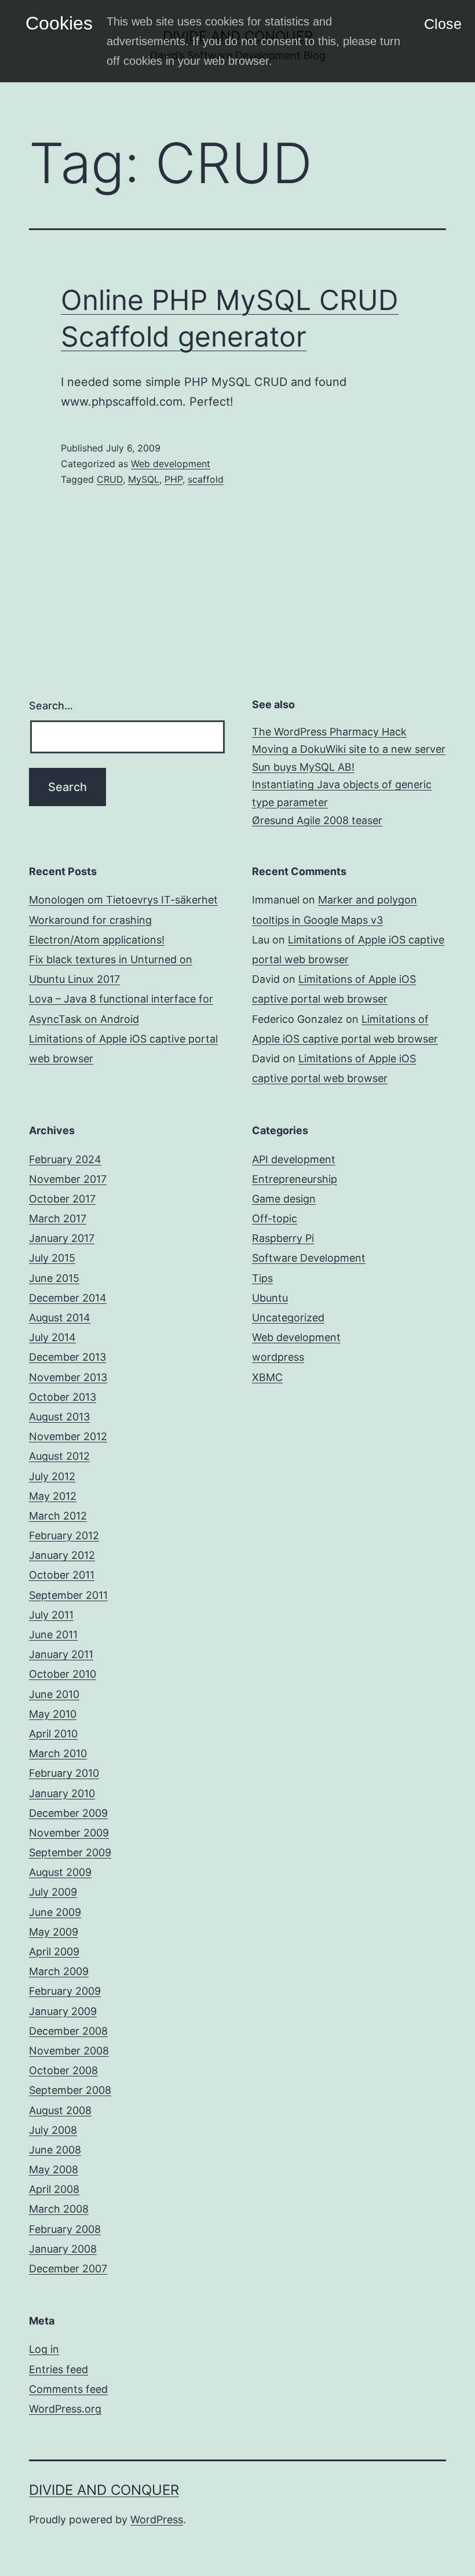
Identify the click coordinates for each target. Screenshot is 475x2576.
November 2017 (68, 1179)
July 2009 (53, 1892)
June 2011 (53, 1635)
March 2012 (58, 1516)
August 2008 (60, 2110)
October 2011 (62, 1575)
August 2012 (59, 1456)
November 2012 (68, 1436)
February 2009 (65, 1991)
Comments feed (68, 2389)
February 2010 (64, 1773)
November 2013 (68, 1377)
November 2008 (69, 2051)
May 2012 (53, 1496)
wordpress (278, 1357)
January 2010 (62, 1793)
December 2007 (68, 2269)
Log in (44, 2349)
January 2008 (63, 2249)
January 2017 (62, 1238)
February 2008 (65, 2229)
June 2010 (54, 1694)
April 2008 (54, 2189)
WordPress (157, 2519)
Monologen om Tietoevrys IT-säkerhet (123, 900)
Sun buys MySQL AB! (303, 767)
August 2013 (59, 1417)
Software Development (309, 1258)
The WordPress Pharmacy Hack (329, 732)
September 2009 (70, 1852)
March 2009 (59, 1971)
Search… (51, 706)
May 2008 (54, 2169)
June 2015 (54, 1278)
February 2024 (65, 1159)
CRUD (110, 479)
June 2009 (55, 1912)
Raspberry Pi (283, 1238)
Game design (284, 1199)
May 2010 (53, 1714)
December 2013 (67, 1357)
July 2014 (52, 1337)
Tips (262, 1278)
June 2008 (55, 2150)
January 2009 (63, 2011)
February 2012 (64, 1535)
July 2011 (51, 1615)
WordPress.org (65, 2409)
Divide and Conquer (104, 2490)
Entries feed (59, 2369)
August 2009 (60, 1872)
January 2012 (62, 1555)
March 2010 (58, 1753)
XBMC (267, 1377)
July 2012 (52, 1476)
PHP (173, 479)
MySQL (144, 479)
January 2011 (61, 1654)
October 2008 (63, 2070)
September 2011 (68, 1595)
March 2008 (59, 2209)
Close (443, 24)
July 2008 (53, 2130)
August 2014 (60, 1318)
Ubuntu (270, 1298)
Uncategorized (288, 1318)
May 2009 (54, 1932)
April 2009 (54, 1952)
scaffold (206, 479)
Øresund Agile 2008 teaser (317, 820)
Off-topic (275, 1218)
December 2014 (68, 1298)
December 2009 (68, 1813)
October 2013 (63, 1397)
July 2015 (52, 1258)
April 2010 (53, 1734)
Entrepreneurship (295, 1179)
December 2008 (68, 2031)
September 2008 (70, 2090)
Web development (171, 464)
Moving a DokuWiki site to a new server (349, 749)
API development (294, 1159)
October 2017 (62, 1199)
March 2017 (58, 1218)
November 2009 (69, 1833)
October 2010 (63, 1674)
